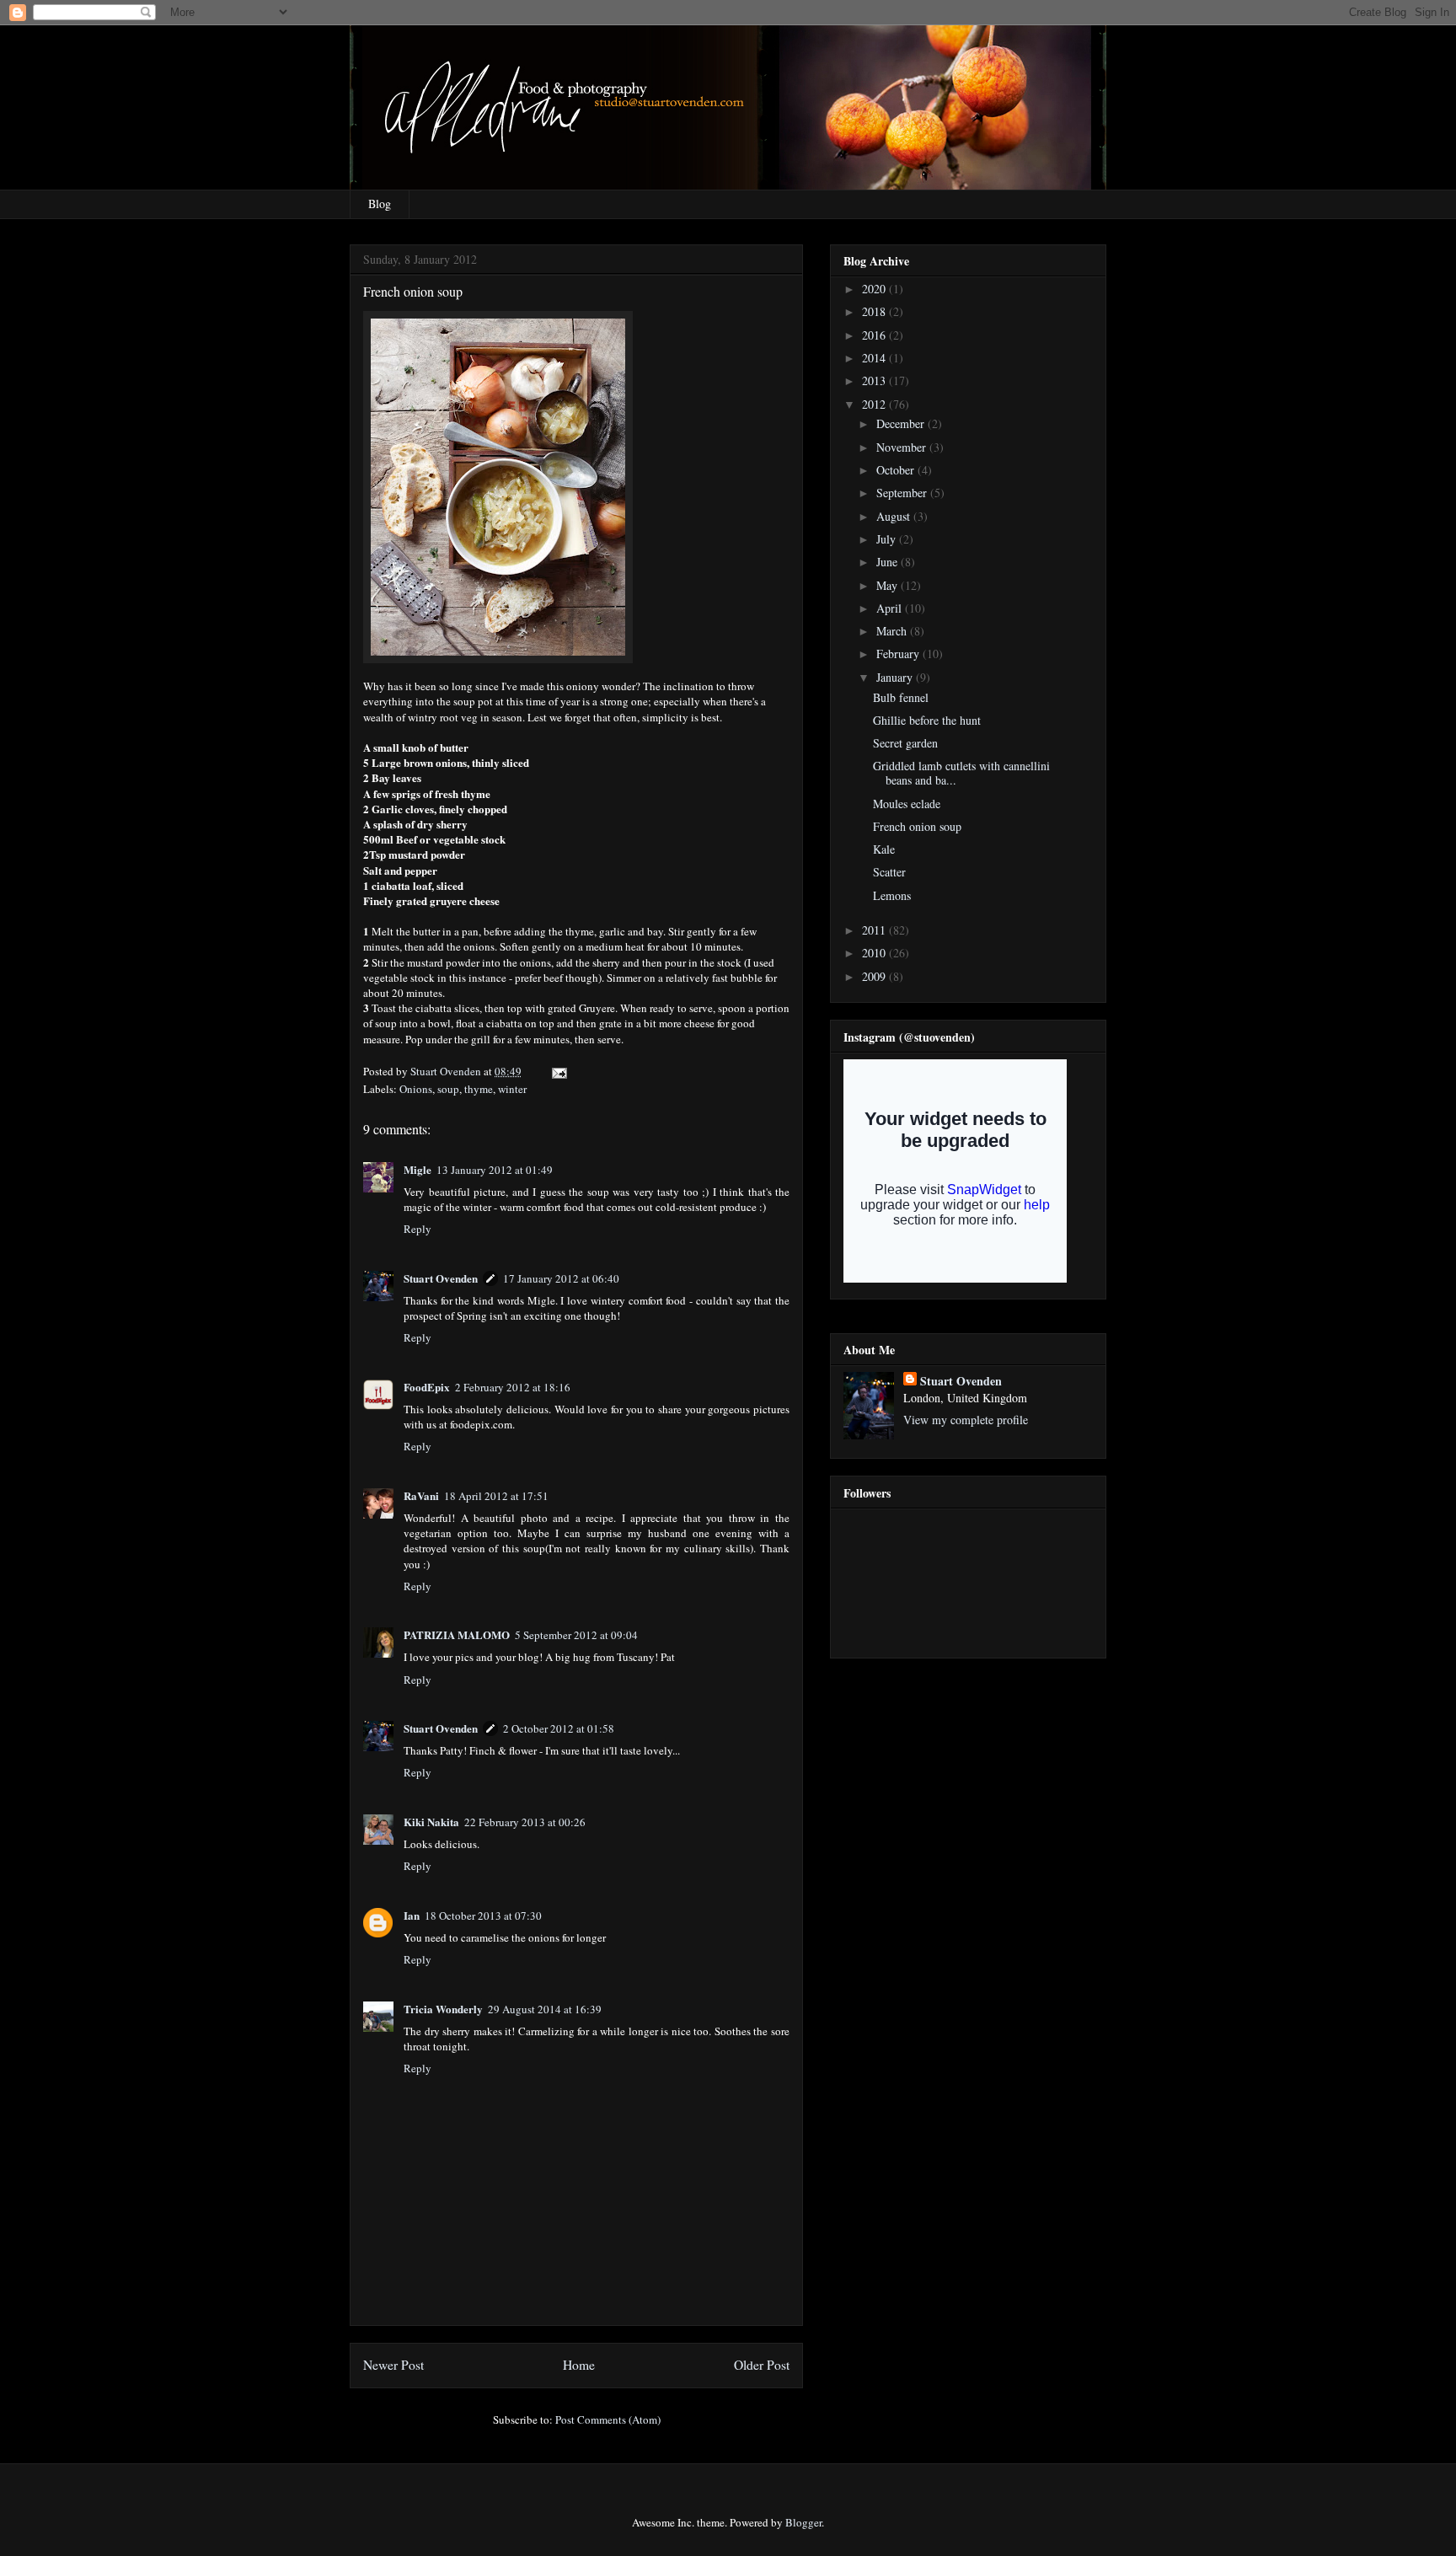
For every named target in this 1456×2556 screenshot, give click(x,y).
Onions (416, 1089)
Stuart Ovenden (441, 1278)
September (903, 493)
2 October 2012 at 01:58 (559, 1728)
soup (448, 1089)
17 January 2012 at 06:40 (561, 1278)
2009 (875, 976)
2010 (875, 953)
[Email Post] (558, 1071)
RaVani (421, 1495)
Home (579, 2365)
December (902, 423)
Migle (418, 1169)
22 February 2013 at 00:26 (525, 1822)
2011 (875, 930)
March (893, 631)
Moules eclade (907, 804)
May (889, 585)
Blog (380, 204)
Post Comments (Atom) (608, 2419)
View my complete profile (966, 1420)
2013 (875, 380)
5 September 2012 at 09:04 (576, 1635)
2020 (875, 289)
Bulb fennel (901, 697)
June (889, 562)
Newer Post (393, 2365)
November (903, 447)
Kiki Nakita (431, 1822)
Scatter (889, 872)
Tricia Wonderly (443, 2009)
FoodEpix (427, 1387)
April (891, 608)
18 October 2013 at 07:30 (483, 1916)
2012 (875, 404)
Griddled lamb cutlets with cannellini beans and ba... (961, 773)
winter (512, 1089)
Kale (884, 849)
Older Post (762, 2365)
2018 (875, 311)
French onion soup (917, 826)
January (896, 677)
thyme (479, 1089)
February (899, 654)
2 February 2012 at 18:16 (513, 1387)
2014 (875, 358)
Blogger (803, 2522)
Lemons (892, 895)
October (897, 470)
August (895, 516)
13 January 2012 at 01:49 (495, 1170)
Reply (418, 1229)
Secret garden (905, 743)
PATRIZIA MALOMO (457, 1634)
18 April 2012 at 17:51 (496, 1496)
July (888, 539)
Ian (412, 1915)
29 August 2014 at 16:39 (545, 2009)
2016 (875, 335)
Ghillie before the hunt (927, 720)
